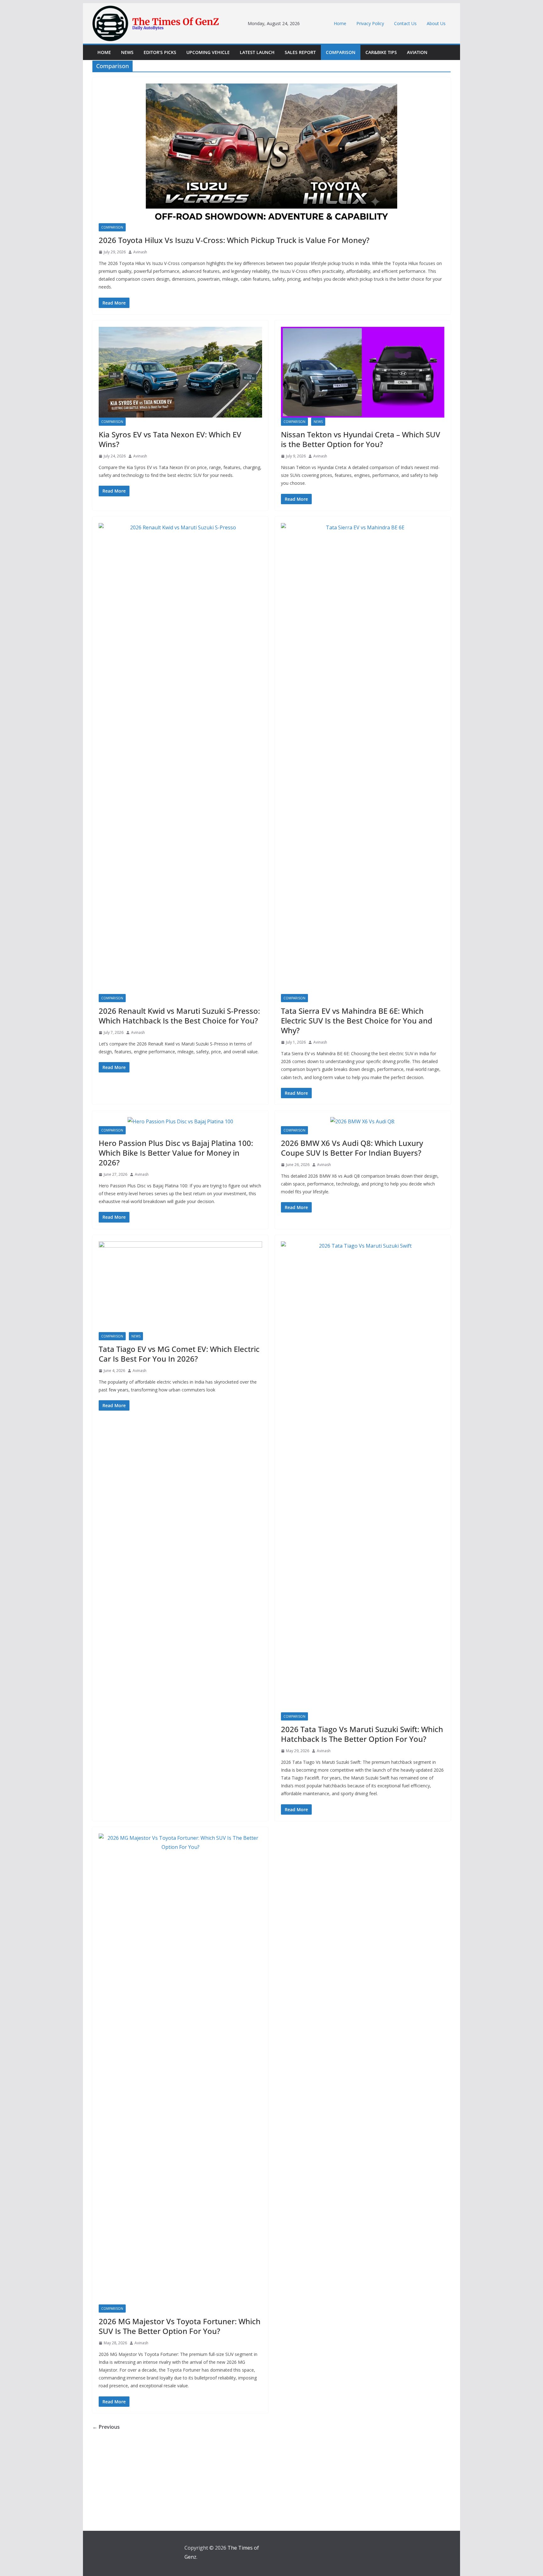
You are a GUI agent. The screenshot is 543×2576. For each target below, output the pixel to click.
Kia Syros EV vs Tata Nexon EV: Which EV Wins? (170, 439)
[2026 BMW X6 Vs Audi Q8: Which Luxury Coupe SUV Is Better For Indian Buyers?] (363, 1122)
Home (340, 23)
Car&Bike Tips (381, 52)
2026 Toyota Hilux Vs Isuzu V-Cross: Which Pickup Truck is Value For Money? (234, 240)
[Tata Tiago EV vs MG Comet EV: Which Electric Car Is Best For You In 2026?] (180, 1287)
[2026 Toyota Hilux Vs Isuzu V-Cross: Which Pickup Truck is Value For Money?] (271, 153)
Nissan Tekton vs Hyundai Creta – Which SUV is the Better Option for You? (361, 439)
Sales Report (300, 52)
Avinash (140, 252)
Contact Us (405, 23)
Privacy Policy (370, 23)
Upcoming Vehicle (208, 52)
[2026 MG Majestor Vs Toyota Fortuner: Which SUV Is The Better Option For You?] (180, 2069)
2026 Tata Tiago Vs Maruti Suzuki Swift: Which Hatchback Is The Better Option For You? (362, 1734)
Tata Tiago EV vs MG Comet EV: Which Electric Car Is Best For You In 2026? (179, 1354)
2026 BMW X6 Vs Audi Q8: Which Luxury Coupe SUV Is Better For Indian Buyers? (352, 1148)
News (127, 52)
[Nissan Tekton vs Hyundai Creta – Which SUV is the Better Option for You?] (363, 372)
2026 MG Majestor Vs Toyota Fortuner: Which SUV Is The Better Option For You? (180, 2326)
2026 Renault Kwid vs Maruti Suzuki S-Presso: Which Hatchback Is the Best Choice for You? (179, 1016)
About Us (436, 23)
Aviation (417, 52)
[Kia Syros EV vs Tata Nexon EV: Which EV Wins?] (180, 372)
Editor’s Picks (160, 52)
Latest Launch (257, 52)
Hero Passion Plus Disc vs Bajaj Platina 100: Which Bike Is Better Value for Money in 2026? (176, 1153)
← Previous (106, 2427)
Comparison (341, 52)
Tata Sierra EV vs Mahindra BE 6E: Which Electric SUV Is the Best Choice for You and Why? (357, 1021)
